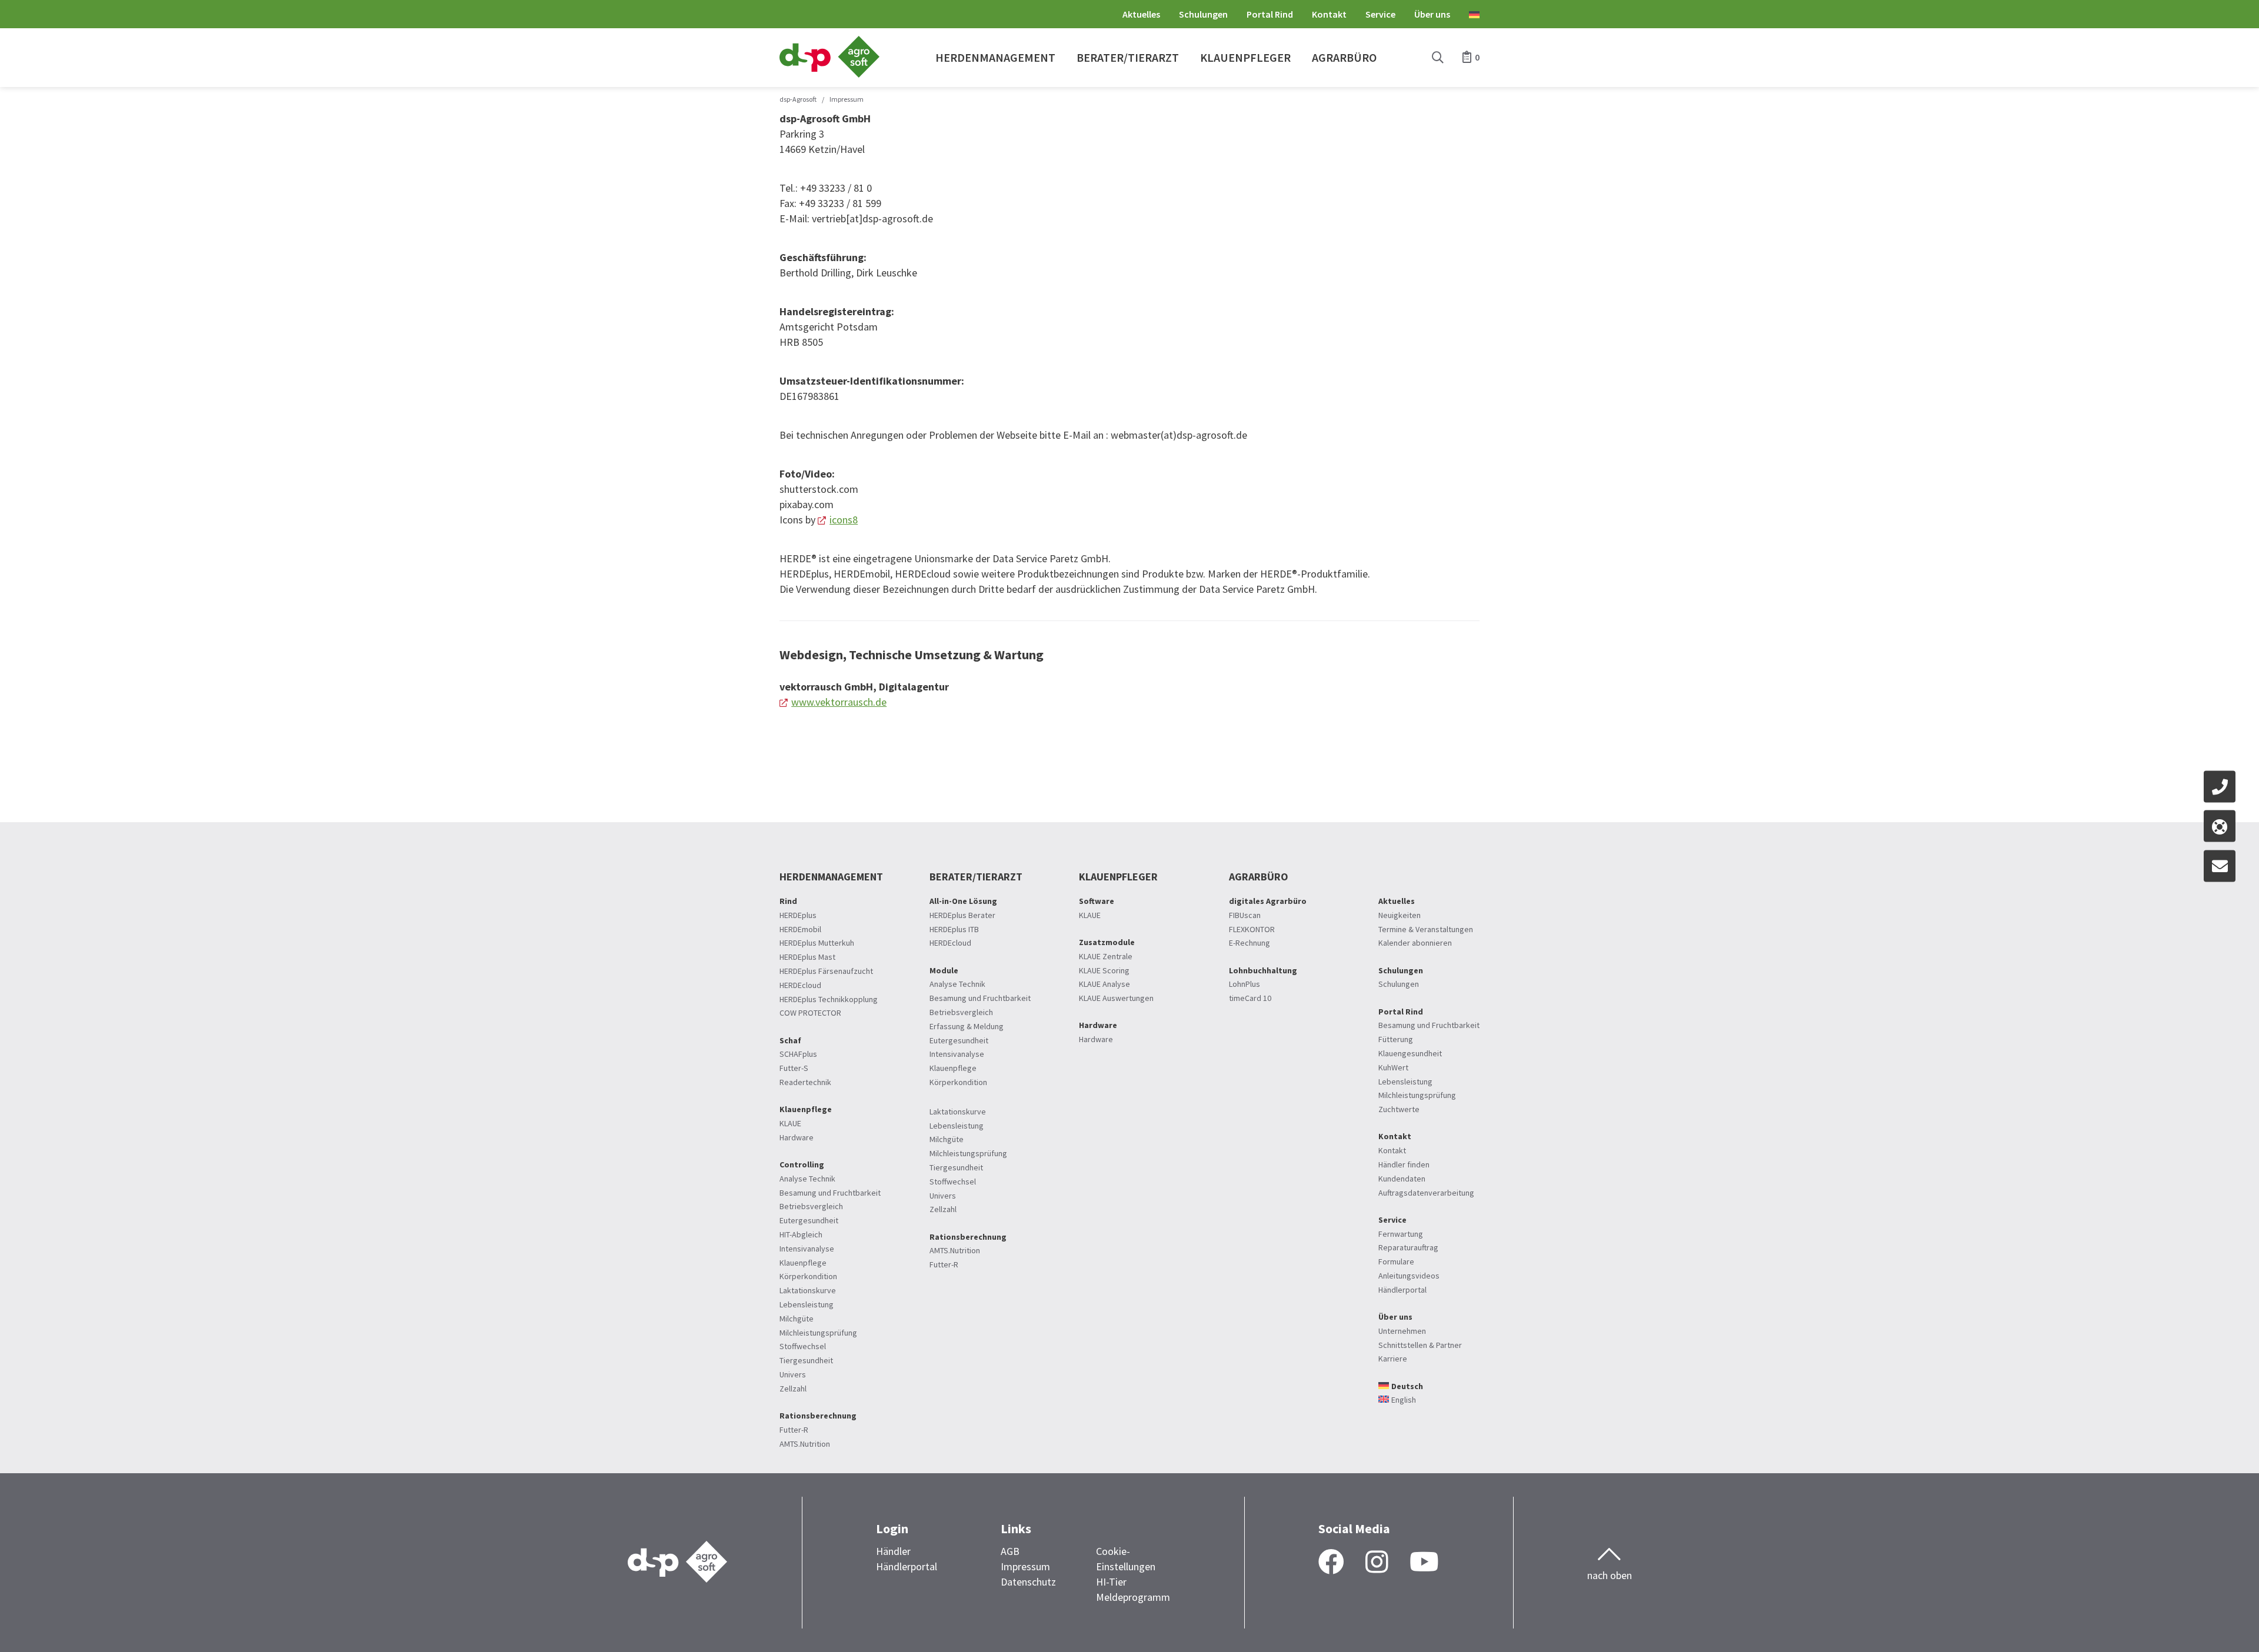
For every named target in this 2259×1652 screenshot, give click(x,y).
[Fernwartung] (2220, 826)
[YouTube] (1424, 1563)
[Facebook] (1331, 1563)
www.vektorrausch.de (839, 702)
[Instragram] (1377, 1563)
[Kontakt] (2220, 786)
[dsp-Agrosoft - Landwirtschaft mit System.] (829, 74)
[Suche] (1438, 58)
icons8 (844, 520)
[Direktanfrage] (2220, 866)
